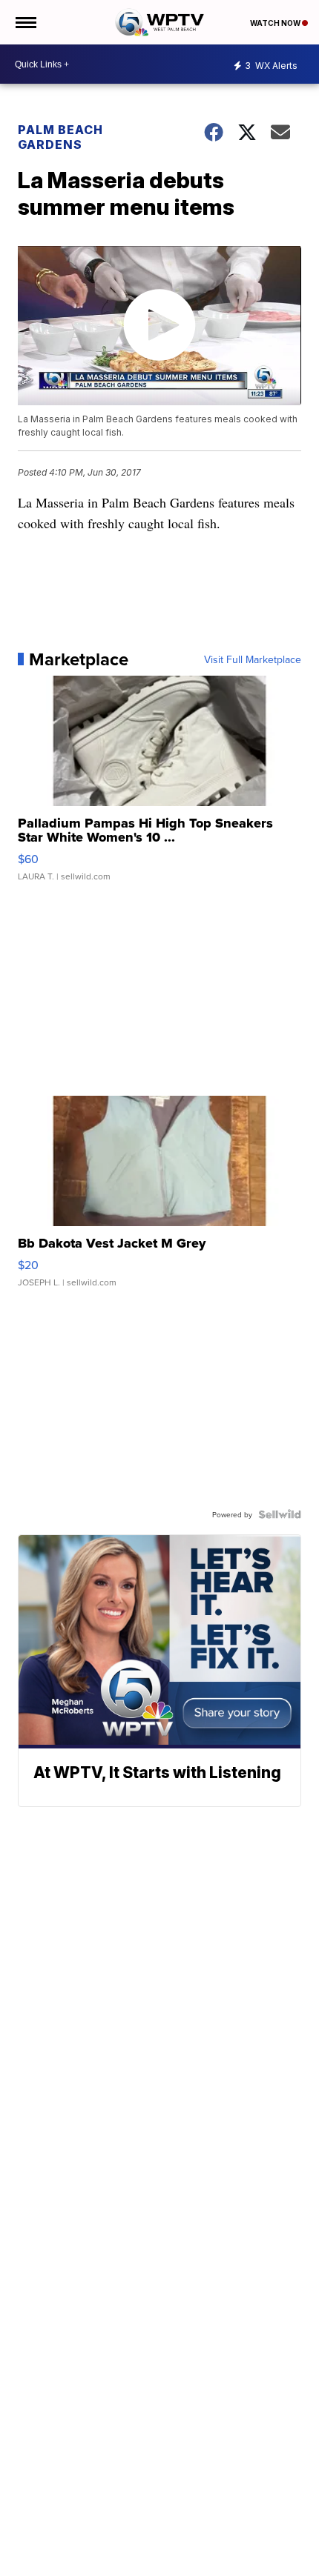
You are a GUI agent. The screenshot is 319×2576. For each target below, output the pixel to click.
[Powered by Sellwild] (280, 1514)
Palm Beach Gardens (60, 137)
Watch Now (276, 23)
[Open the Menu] (25, 22)
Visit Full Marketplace (253, 659)
